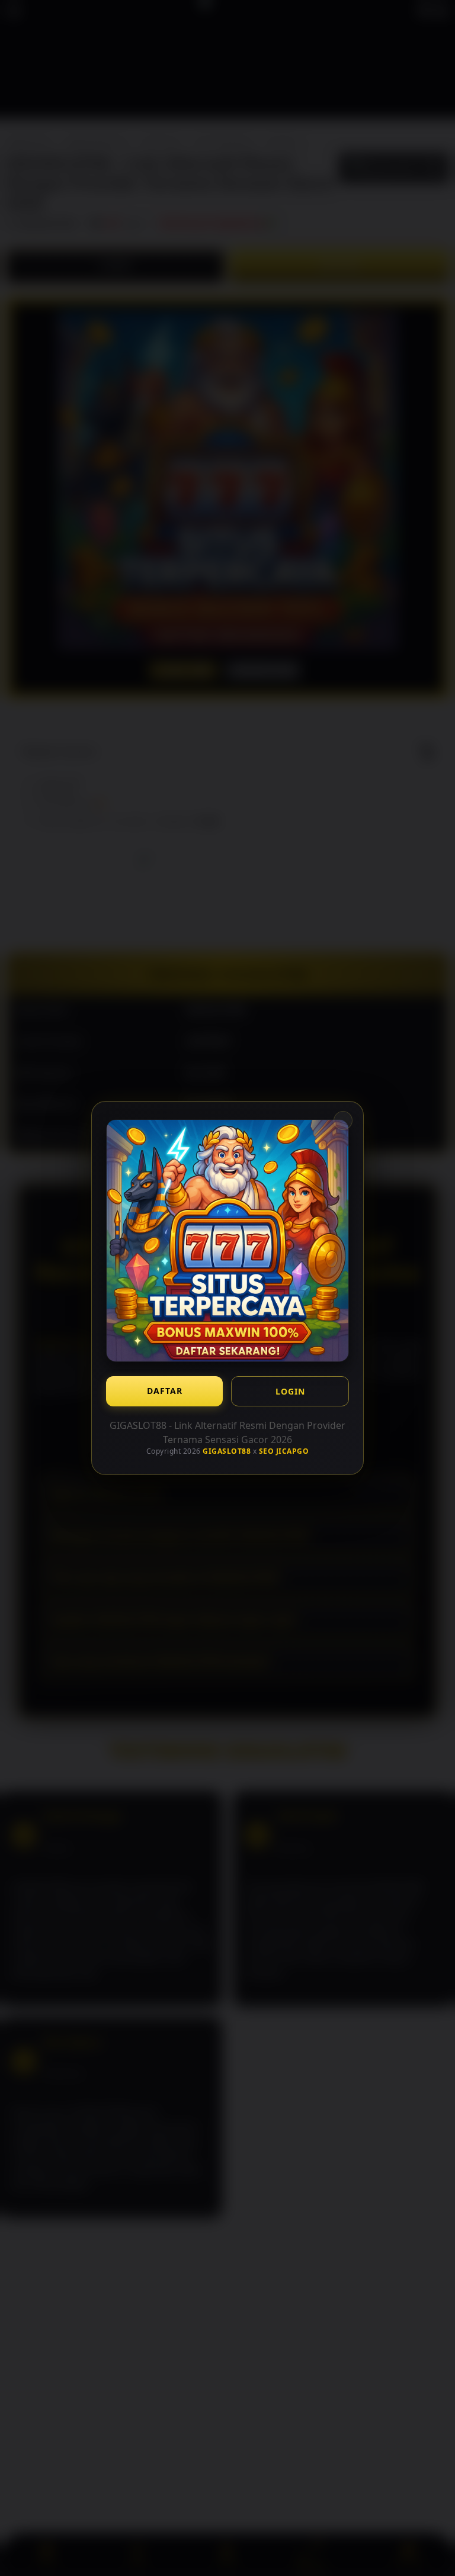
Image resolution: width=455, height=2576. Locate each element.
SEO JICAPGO (284, 1451)
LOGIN (290, 1391)
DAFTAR (165, 1391)
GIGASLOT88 (227, 1451)
